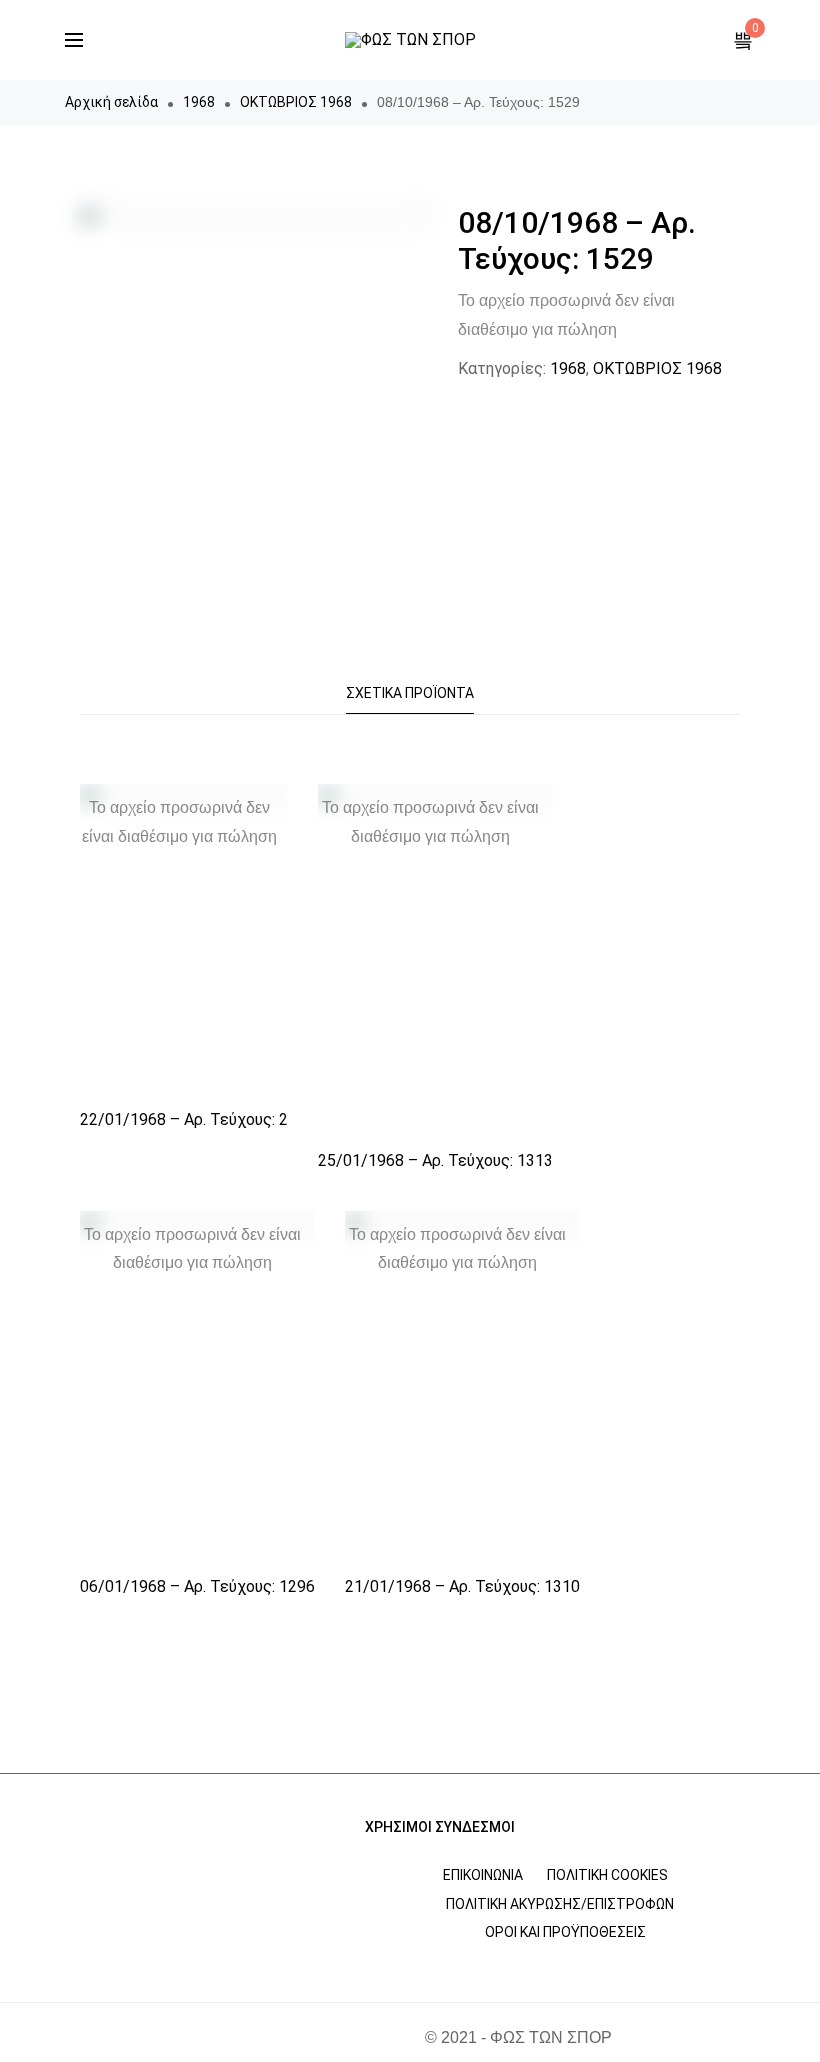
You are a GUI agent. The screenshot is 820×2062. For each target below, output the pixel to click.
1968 (199, 102)
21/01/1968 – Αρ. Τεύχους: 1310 (462, 1586)
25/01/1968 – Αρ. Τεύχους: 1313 (435, 1160)
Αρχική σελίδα (111, 102)
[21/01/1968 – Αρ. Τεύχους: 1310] (462, 1387)
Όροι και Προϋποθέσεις (565, 1932)
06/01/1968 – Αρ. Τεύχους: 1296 (197, 1586)
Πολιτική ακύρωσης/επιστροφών (560, 1904)
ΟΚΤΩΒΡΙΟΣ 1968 (296, 102)
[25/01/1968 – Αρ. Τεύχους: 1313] (435, 960)
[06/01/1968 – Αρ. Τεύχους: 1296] (197, 1387)
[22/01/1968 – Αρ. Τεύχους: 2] (184, 940)
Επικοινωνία (483, 1875)
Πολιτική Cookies (607, 1875)
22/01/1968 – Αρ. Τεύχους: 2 (184, 1119)
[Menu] (74, 40)
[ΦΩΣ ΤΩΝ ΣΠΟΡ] (410, 40)
